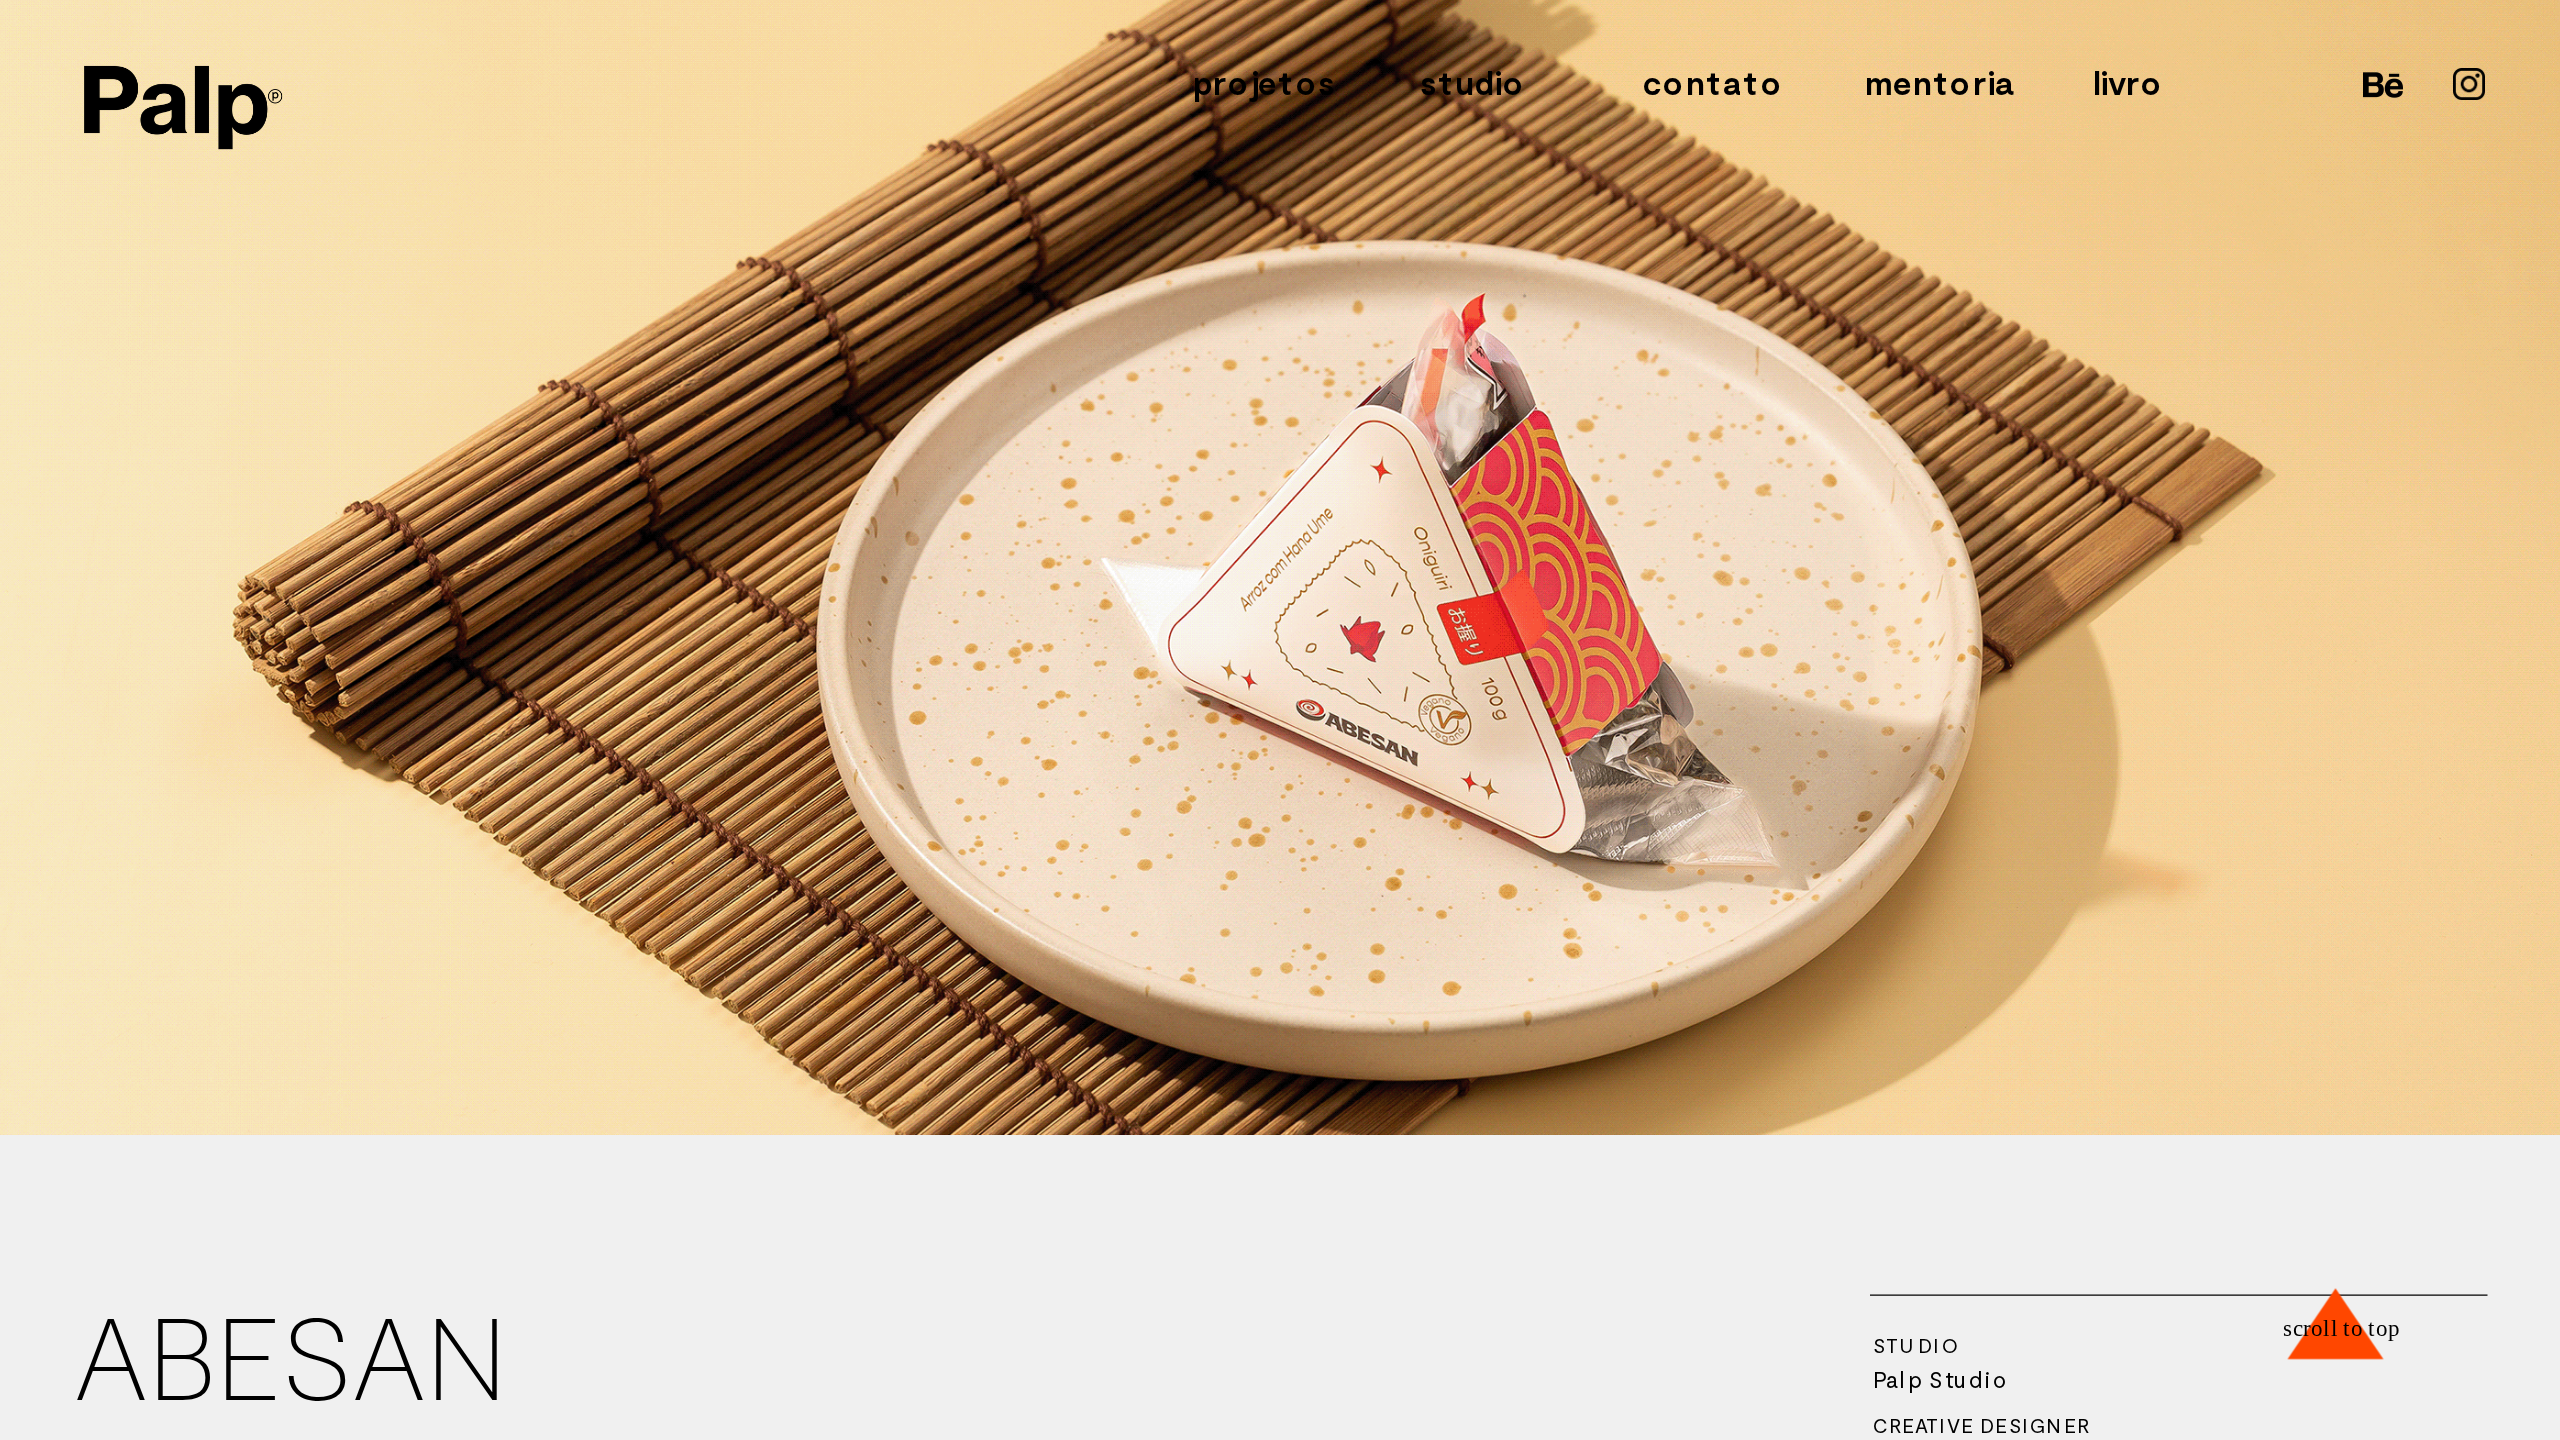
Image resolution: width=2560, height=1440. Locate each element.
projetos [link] (1264, 83)
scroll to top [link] (2342, 1327)
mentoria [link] (1940, 83)
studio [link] (1472, 83)
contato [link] (1713, 83)
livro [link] (2128, 83)
